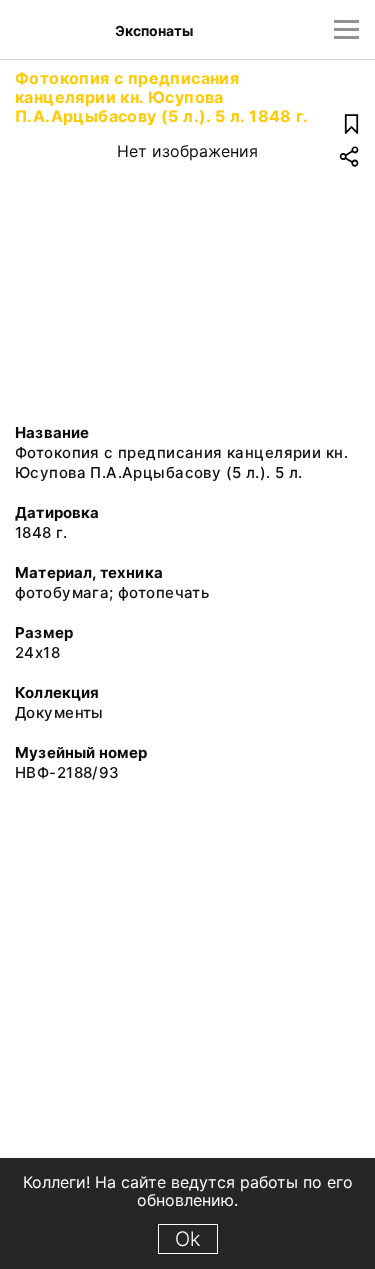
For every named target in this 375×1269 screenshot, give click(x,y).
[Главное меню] (346, 29)
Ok (188, 1239)
